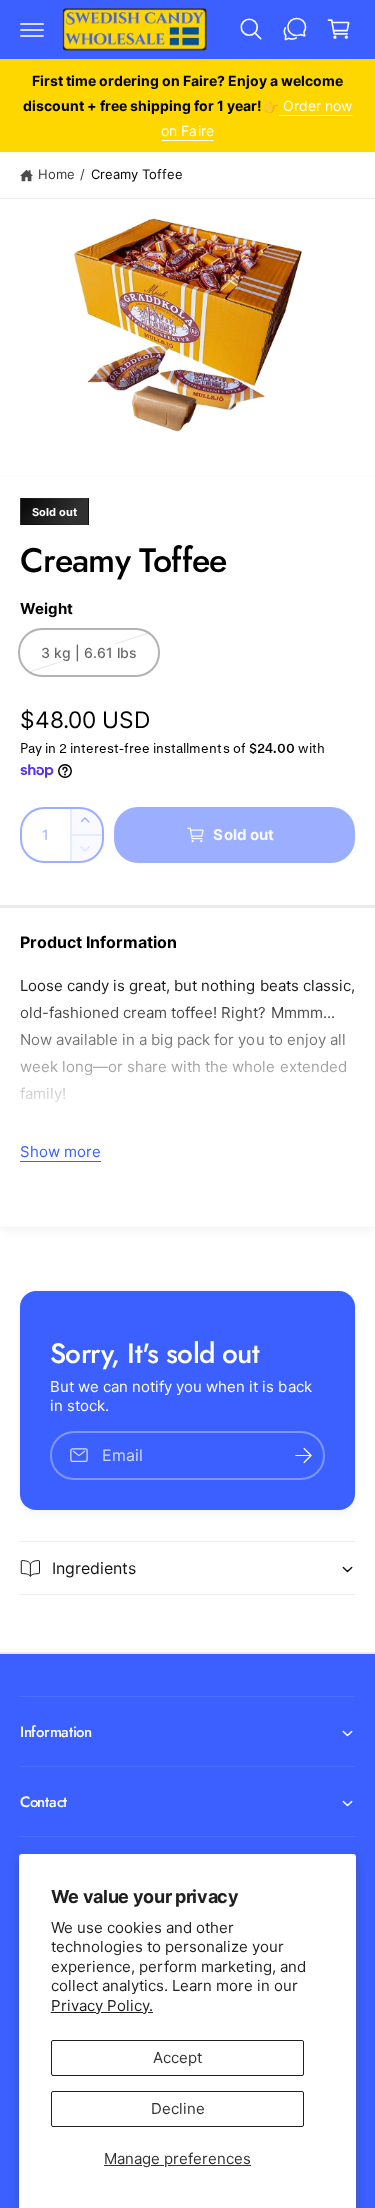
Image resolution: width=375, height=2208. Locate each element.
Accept (177, 2057)
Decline (178, 2108)
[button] (32, 29)
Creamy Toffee (137, 174)
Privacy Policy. (102, 2005)
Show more (60, 1151)
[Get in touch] (295, 29)
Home (56, 174)
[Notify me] (303, 1455)
